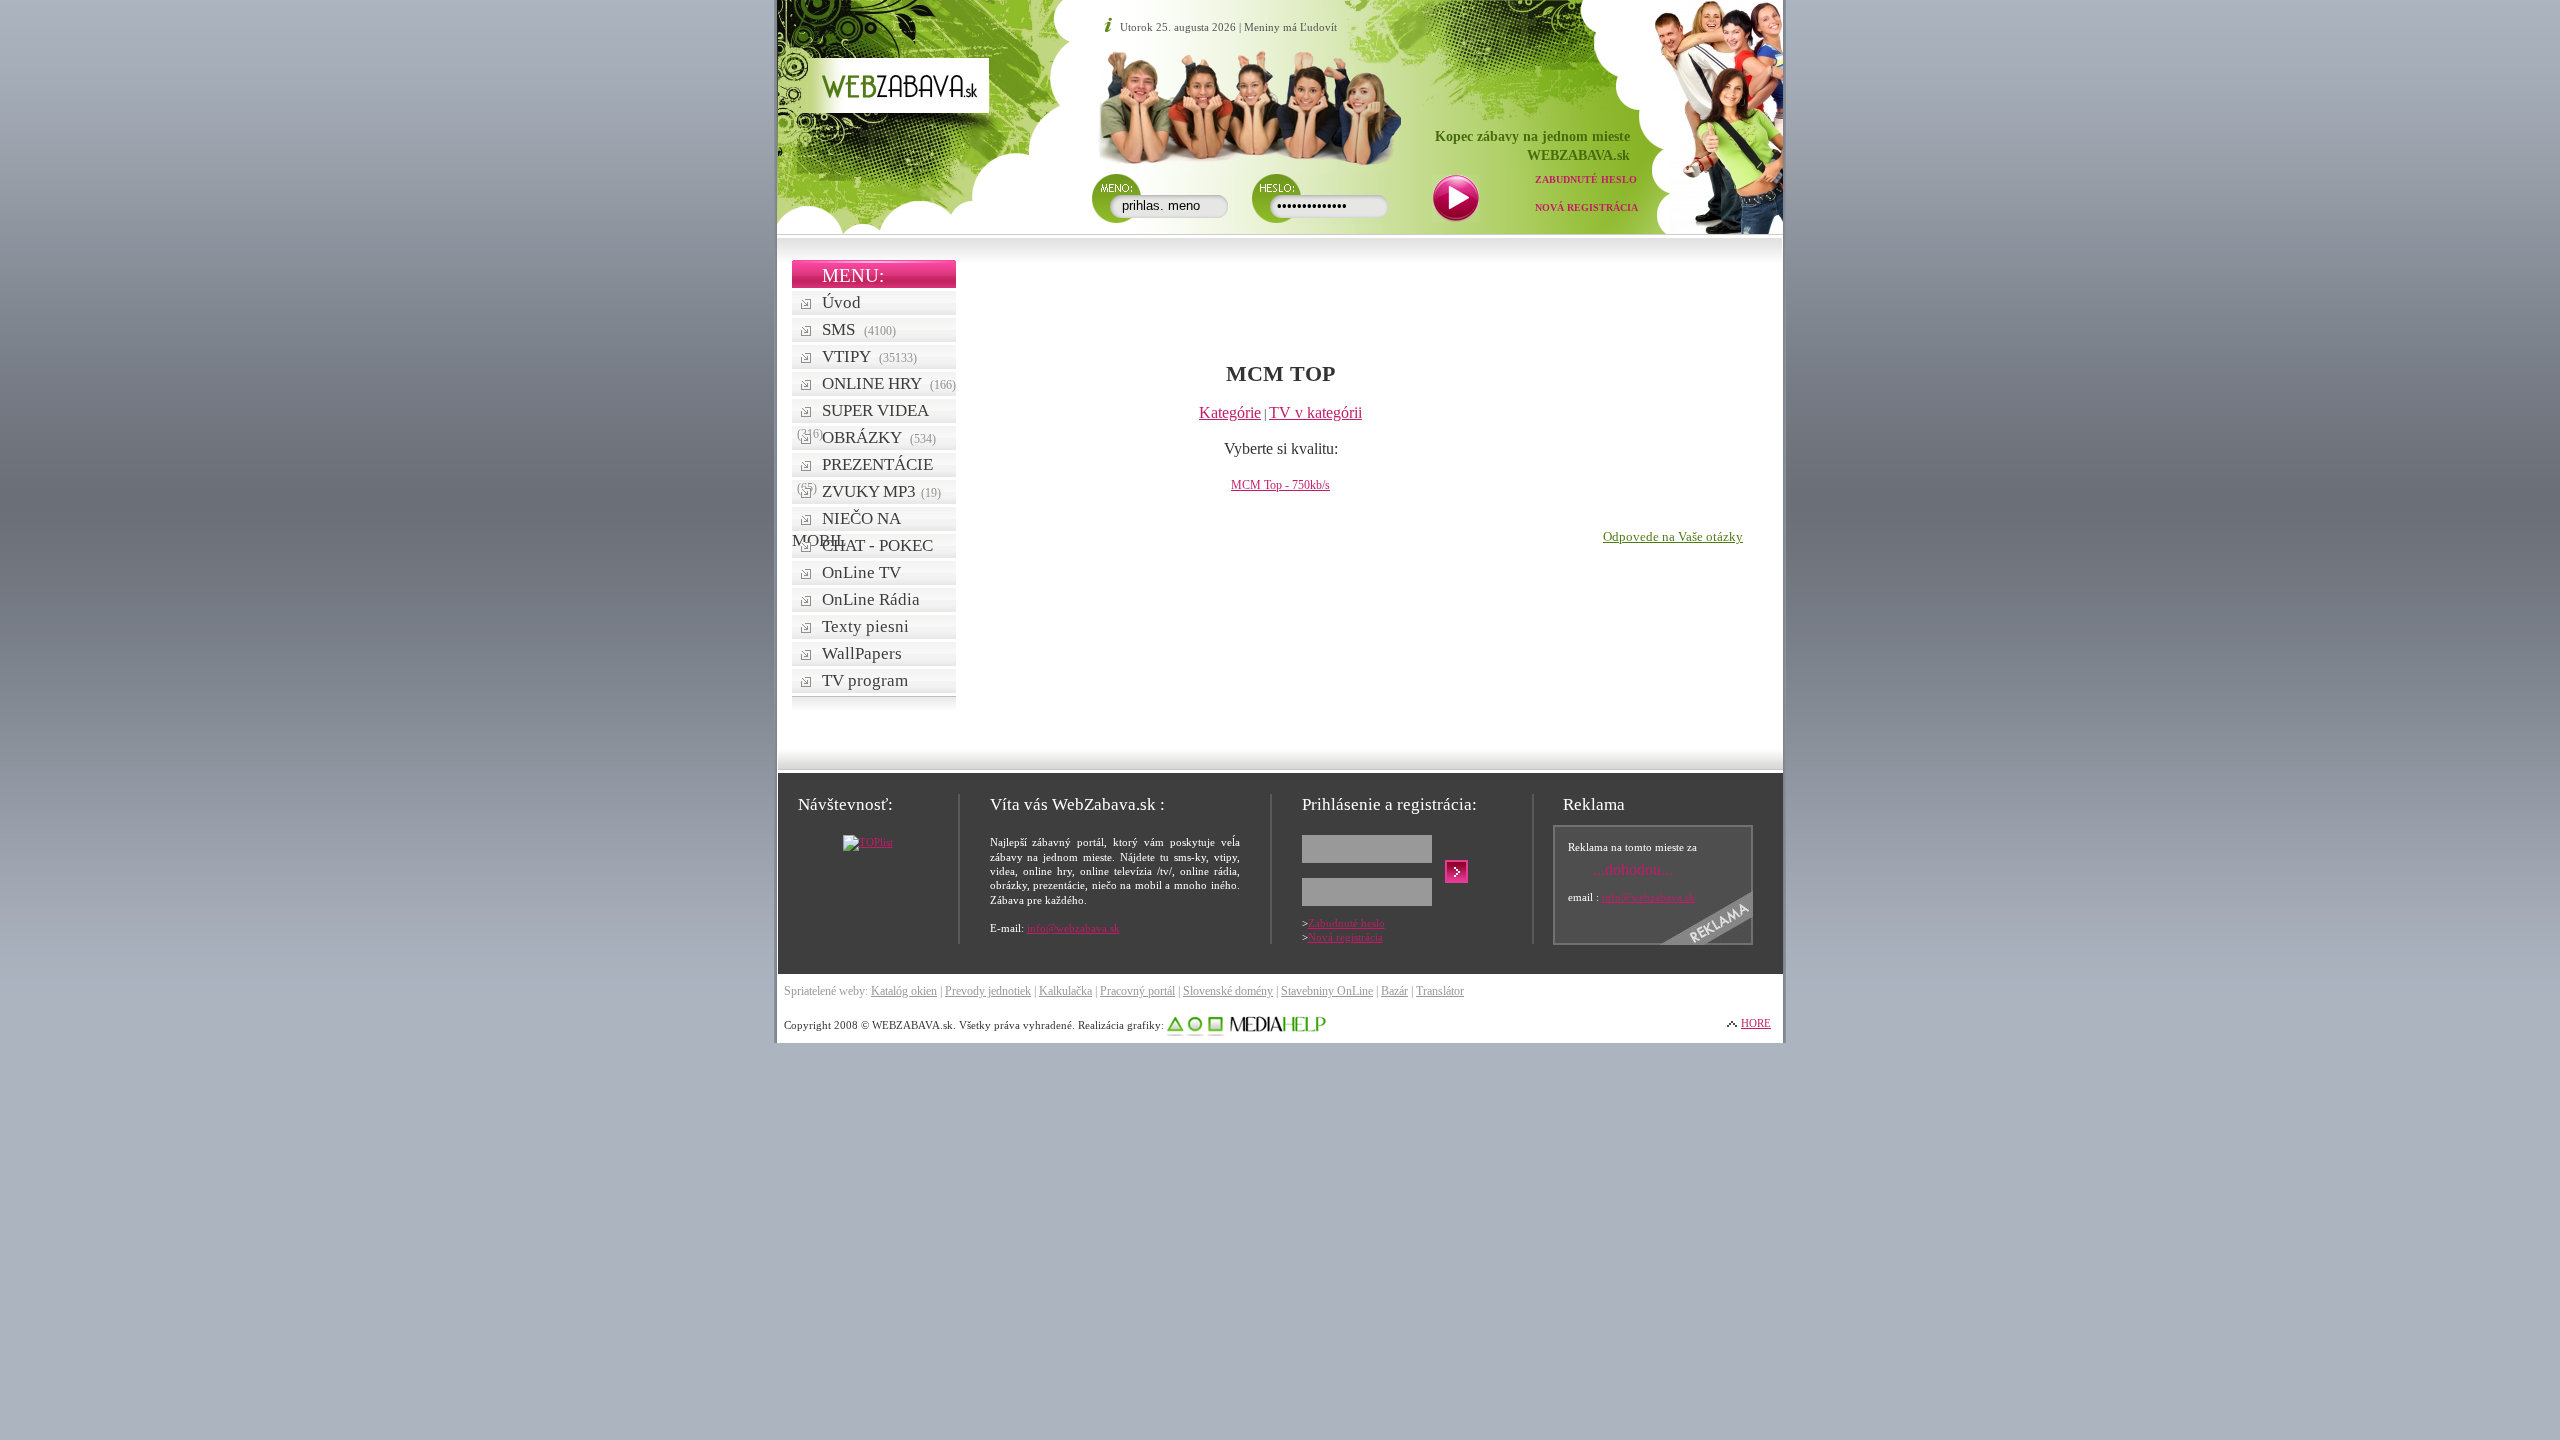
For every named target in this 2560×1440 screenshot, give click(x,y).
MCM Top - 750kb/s (1280, 485)
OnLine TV (861, 572)
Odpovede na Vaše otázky (1673, 536)
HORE (1756, 1023)
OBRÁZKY (879, 437)
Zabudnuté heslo (1586, 179)
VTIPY (869, 356)
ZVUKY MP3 (881, 491)
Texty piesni (865, 626)
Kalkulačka (1065, 991)
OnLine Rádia (871, 599)
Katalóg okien (904, 991)
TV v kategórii (1315, 412)
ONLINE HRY (889, 383)
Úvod (841, 302)
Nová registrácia (1586, 207)
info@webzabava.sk (1073, 928)
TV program (865, 680)
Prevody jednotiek (988, 991)
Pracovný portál (1137, 991)
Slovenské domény (1228, 991)
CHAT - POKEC (877, 545)
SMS (859, 329)
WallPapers (862, 653)
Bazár (1394, 991)
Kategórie (1230, 412)
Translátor (1440, 991)
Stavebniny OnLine (1327, 991)
